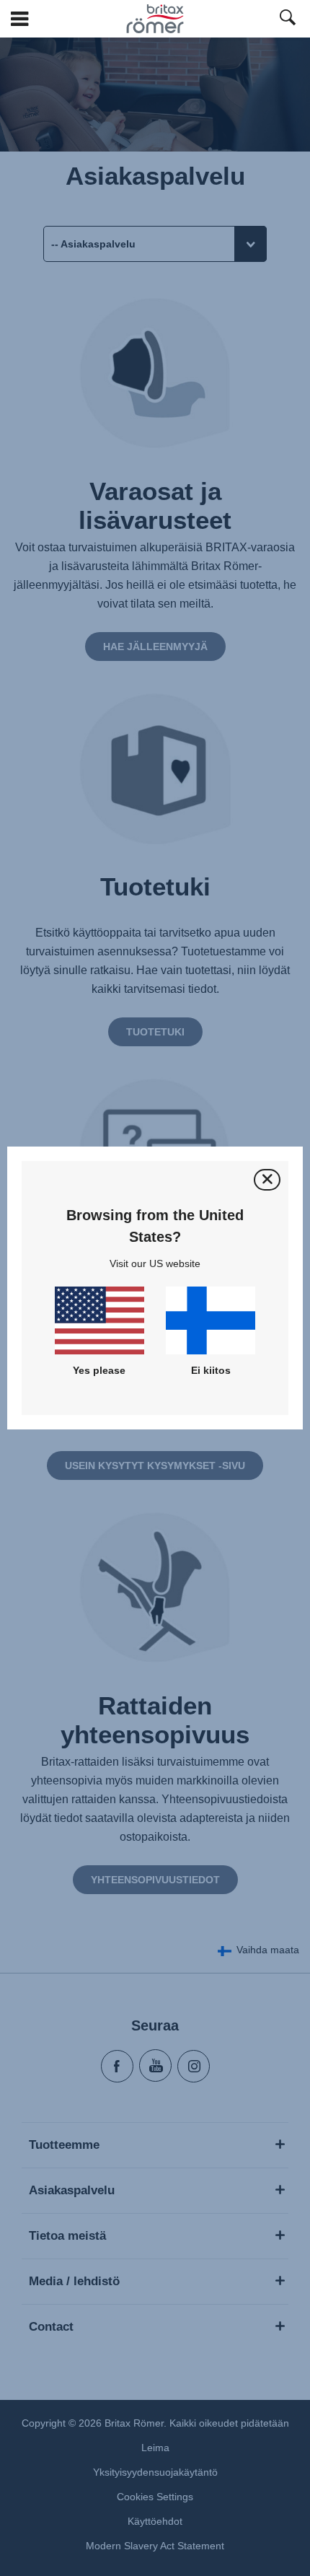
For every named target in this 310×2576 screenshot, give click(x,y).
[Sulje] (267, 1179)
